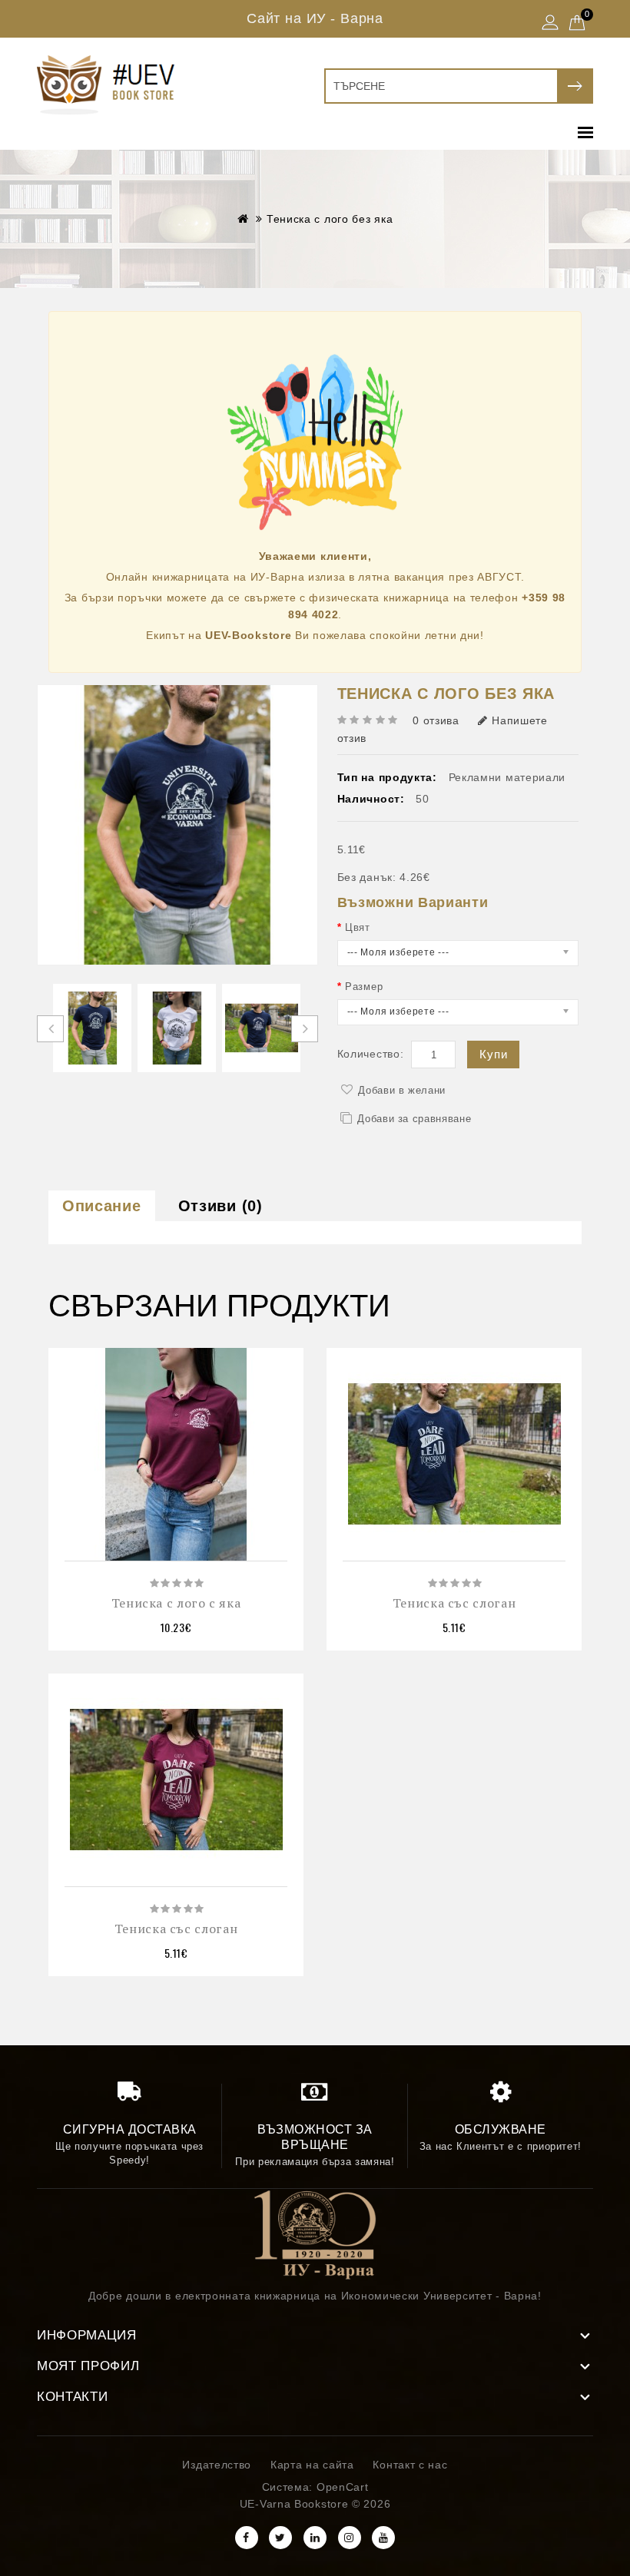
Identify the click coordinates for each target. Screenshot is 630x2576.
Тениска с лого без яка (330, 219)
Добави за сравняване (414, 1119)
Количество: (371, 1054)
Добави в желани (402, 1090)
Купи (493, 1054)
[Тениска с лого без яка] (92, 1028)
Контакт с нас (410, 2465)
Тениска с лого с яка (176, 1603)
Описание (102, 1206)
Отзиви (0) (220, 1206)
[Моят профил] (550, 24)
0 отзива (436, 720)
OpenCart (343, 2487)
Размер (364, 987)
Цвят (358, 927)
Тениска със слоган (454, 1603)
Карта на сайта (312, 2465)
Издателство (217, 2465)
